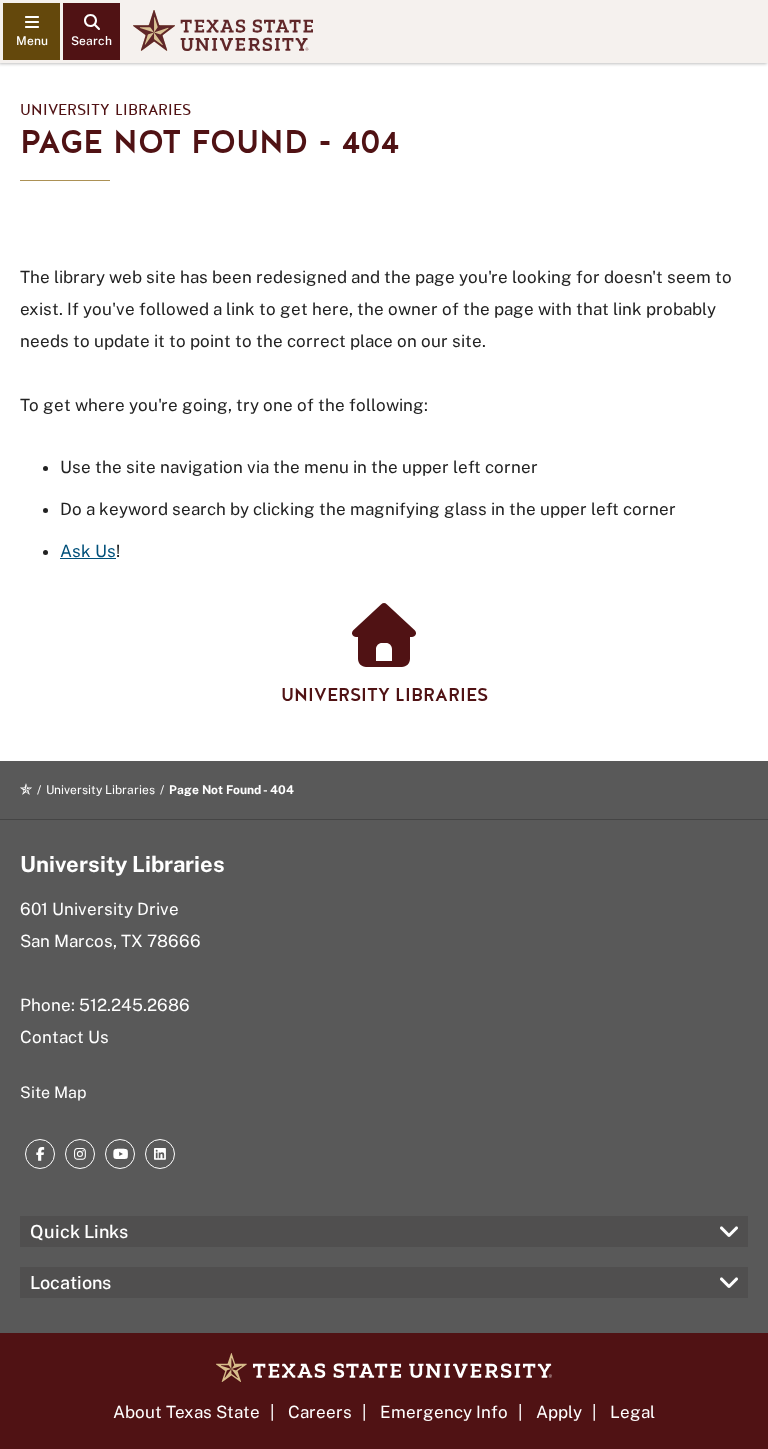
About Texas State (186, 1412)
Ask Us (88, 551)
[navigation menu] (31, 31)
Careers (320, 1412)
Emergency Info (444, 1412)
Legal (632, 1412)
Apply (559, 1412)
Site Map (53, 1092)
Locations (70, 1282)
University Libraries (105, 110)
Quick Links (79, 1231)
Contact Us (64, 1037)
